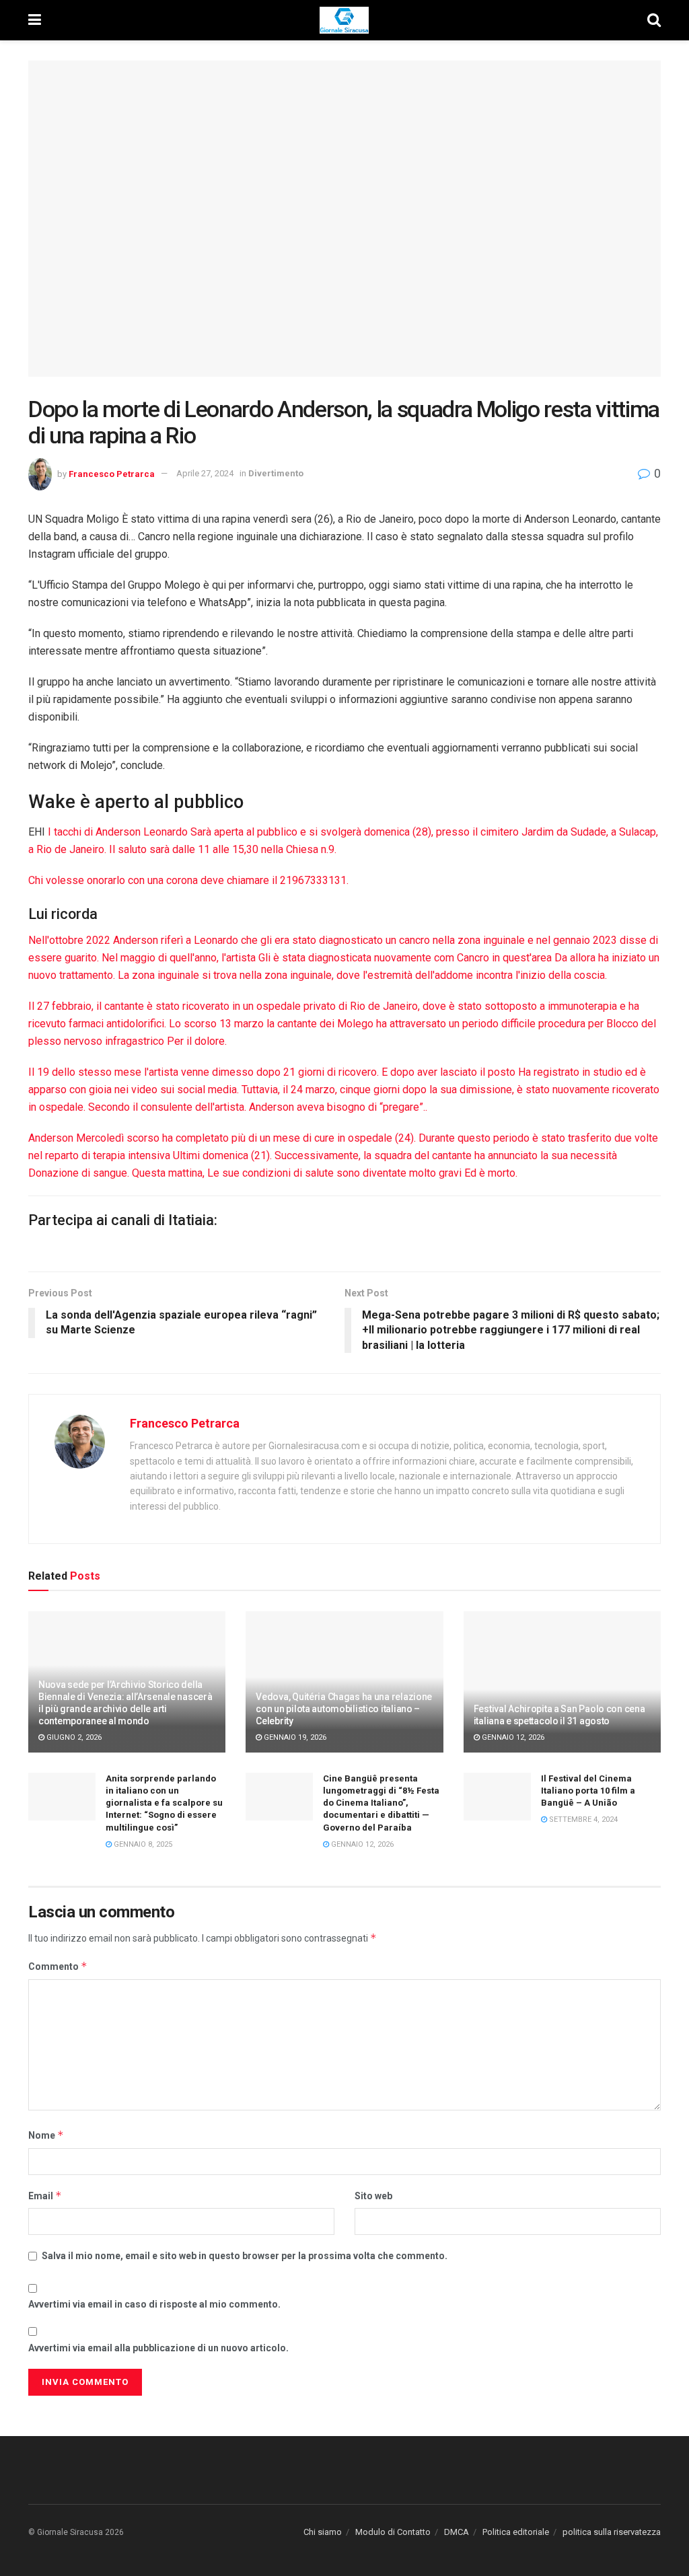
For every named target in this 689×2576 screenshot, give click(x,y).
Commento (58, 1966)
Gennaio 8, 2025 (142, 1844)
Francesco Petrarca (112, 473)
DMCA (457, 2532)
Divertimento (276, 473)
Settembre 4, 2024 (582, 1819)
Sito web (373, 2196)
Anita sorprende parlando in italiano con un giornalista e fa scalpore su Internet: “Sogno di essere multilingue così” (164, 1803)
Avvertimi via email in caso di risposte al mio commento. (154, 2304)
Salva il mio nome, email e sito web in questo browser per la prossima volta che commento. (245, 2256)
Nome (46, 2135)
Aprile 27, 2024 (205, 473)
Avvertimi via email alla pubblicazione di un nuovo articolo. (158, 2348)
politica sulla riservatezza (612, 2532)
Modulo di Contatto (393, 2532)
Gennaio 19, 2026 (294, 1737)
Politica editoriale (516, 2532)
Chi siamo (323, 2532)
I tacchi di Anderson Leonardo (119, 832)
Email (45, 2196)
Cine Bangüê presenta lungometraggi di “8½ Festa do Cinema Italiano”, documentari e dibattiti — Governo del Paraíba (381, 1803)
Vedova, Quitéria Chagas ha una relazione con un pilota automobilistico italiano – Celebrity (344, 1709)
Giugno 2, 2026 (73, 1737)
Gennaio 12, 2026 (512, 1737)
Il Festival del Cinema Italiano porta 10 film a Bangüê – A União (588, 1791)
